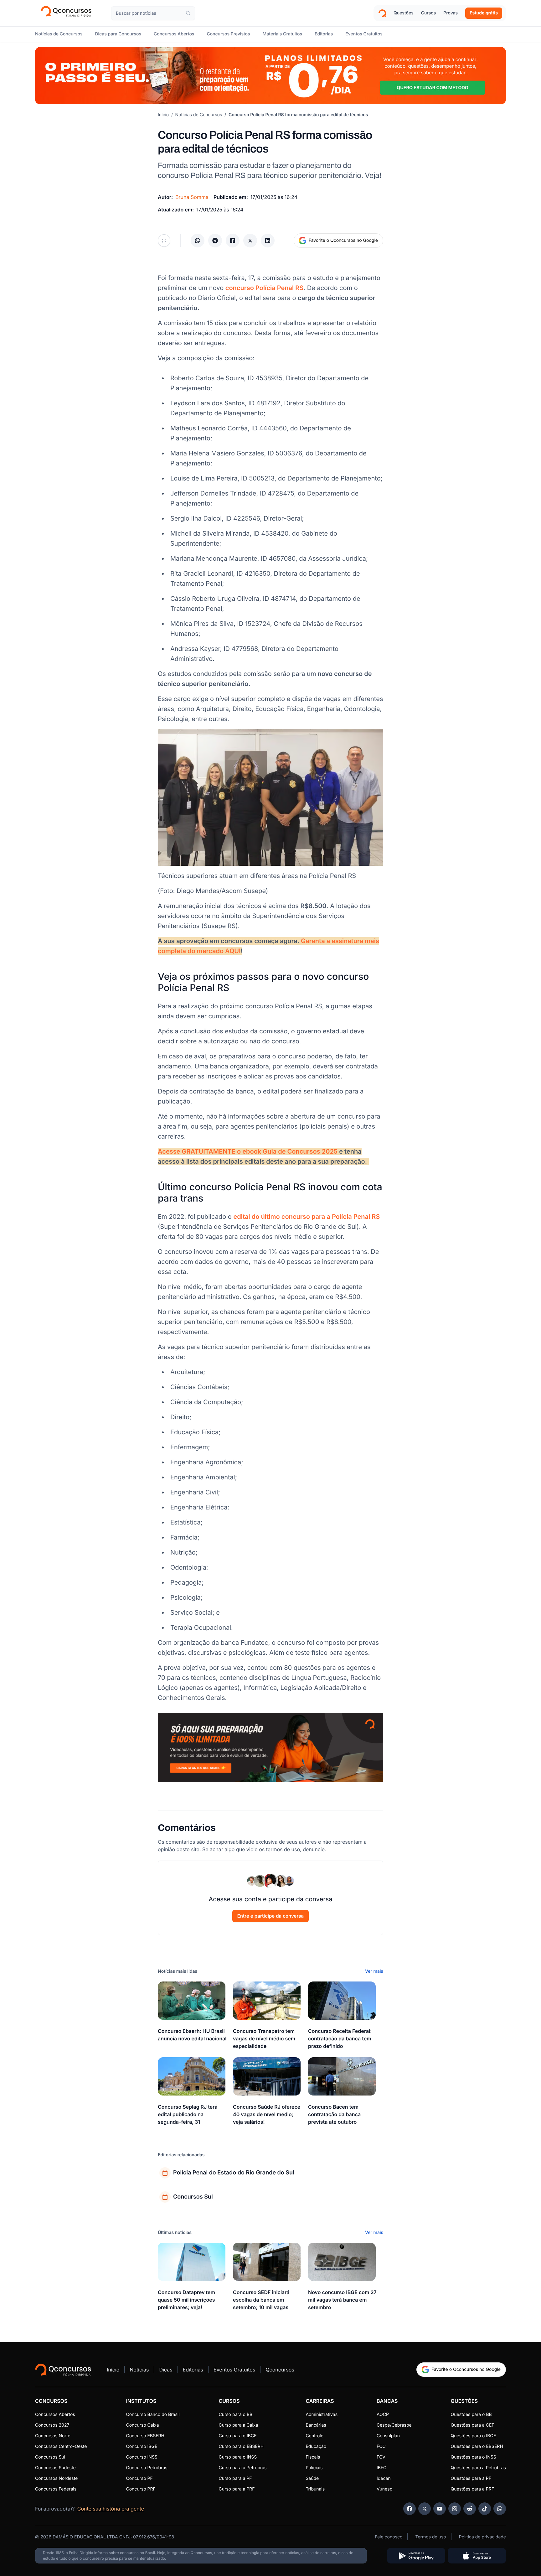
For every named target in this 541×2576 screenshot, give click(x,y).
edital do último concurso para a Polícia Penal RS (307, 1217)
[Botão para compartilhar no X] (250, 241)
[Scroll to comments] (164, 241)
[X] (425, 2509)
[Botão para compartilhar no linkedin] (268, 241)
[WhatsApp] (500, 2509)
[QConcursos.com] (63, 2370)
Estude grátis (484, 13)
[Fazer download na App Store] (477, 2556)
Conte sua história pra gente (111, 2509)
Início (163, 115)
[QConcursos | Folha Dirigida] (68, 13)
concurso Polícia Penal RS (265, 288)
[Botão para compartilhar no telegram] (215, 241)
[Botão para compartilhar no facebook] (233, 241)
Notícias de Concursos (199, 115)
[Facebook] (410, 2509)
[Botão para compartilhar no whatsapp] (198, 241)
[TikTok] (485, 2509)
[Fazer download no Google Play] (416, 2556)
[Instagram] (455, 2509)
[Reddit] (470, 2509)
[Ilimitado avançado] (270, 76)
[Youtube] (440, 2509)
